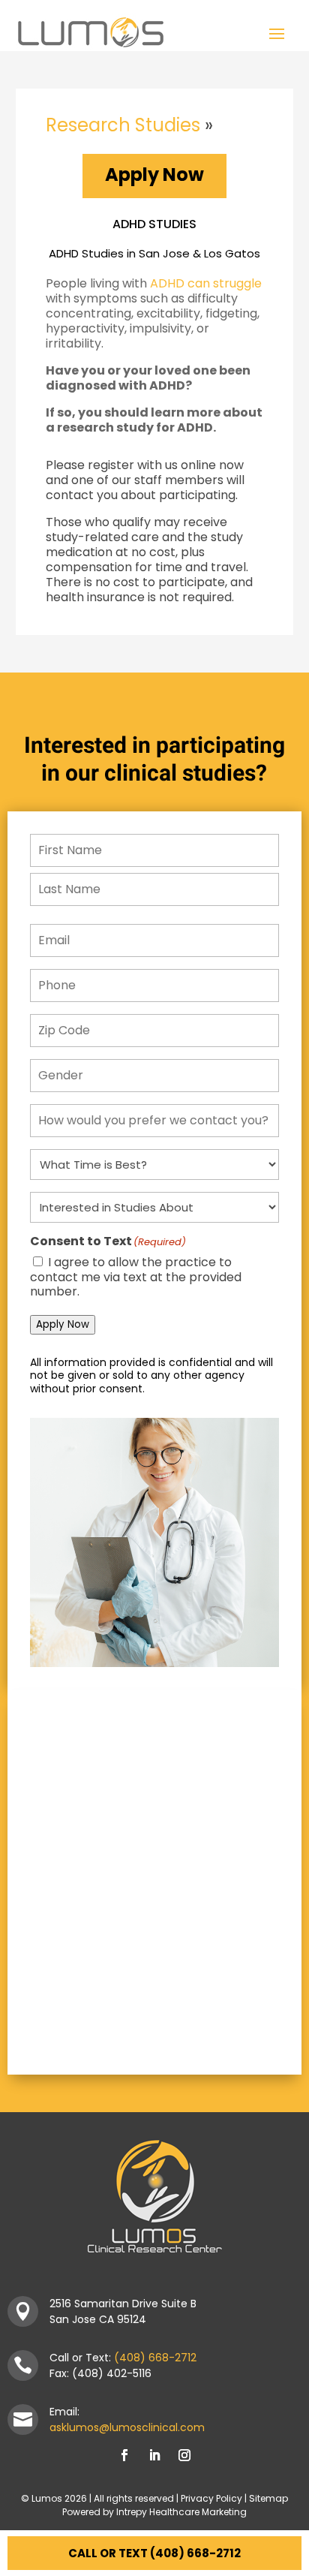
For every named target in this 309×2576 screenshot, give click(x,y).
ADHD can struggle (206, 283)
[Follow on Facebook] (124, 2455)
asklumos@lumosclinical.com (127, 2427)
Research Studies (123, 125)
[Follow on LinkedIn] (154, 2455)
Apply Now (154, 175)
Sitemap (268, 2498)
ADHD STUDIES (154, 224)
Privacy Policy (211, 2498)
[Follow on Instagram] (184, 2455)
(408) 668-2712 (155, 2358)
